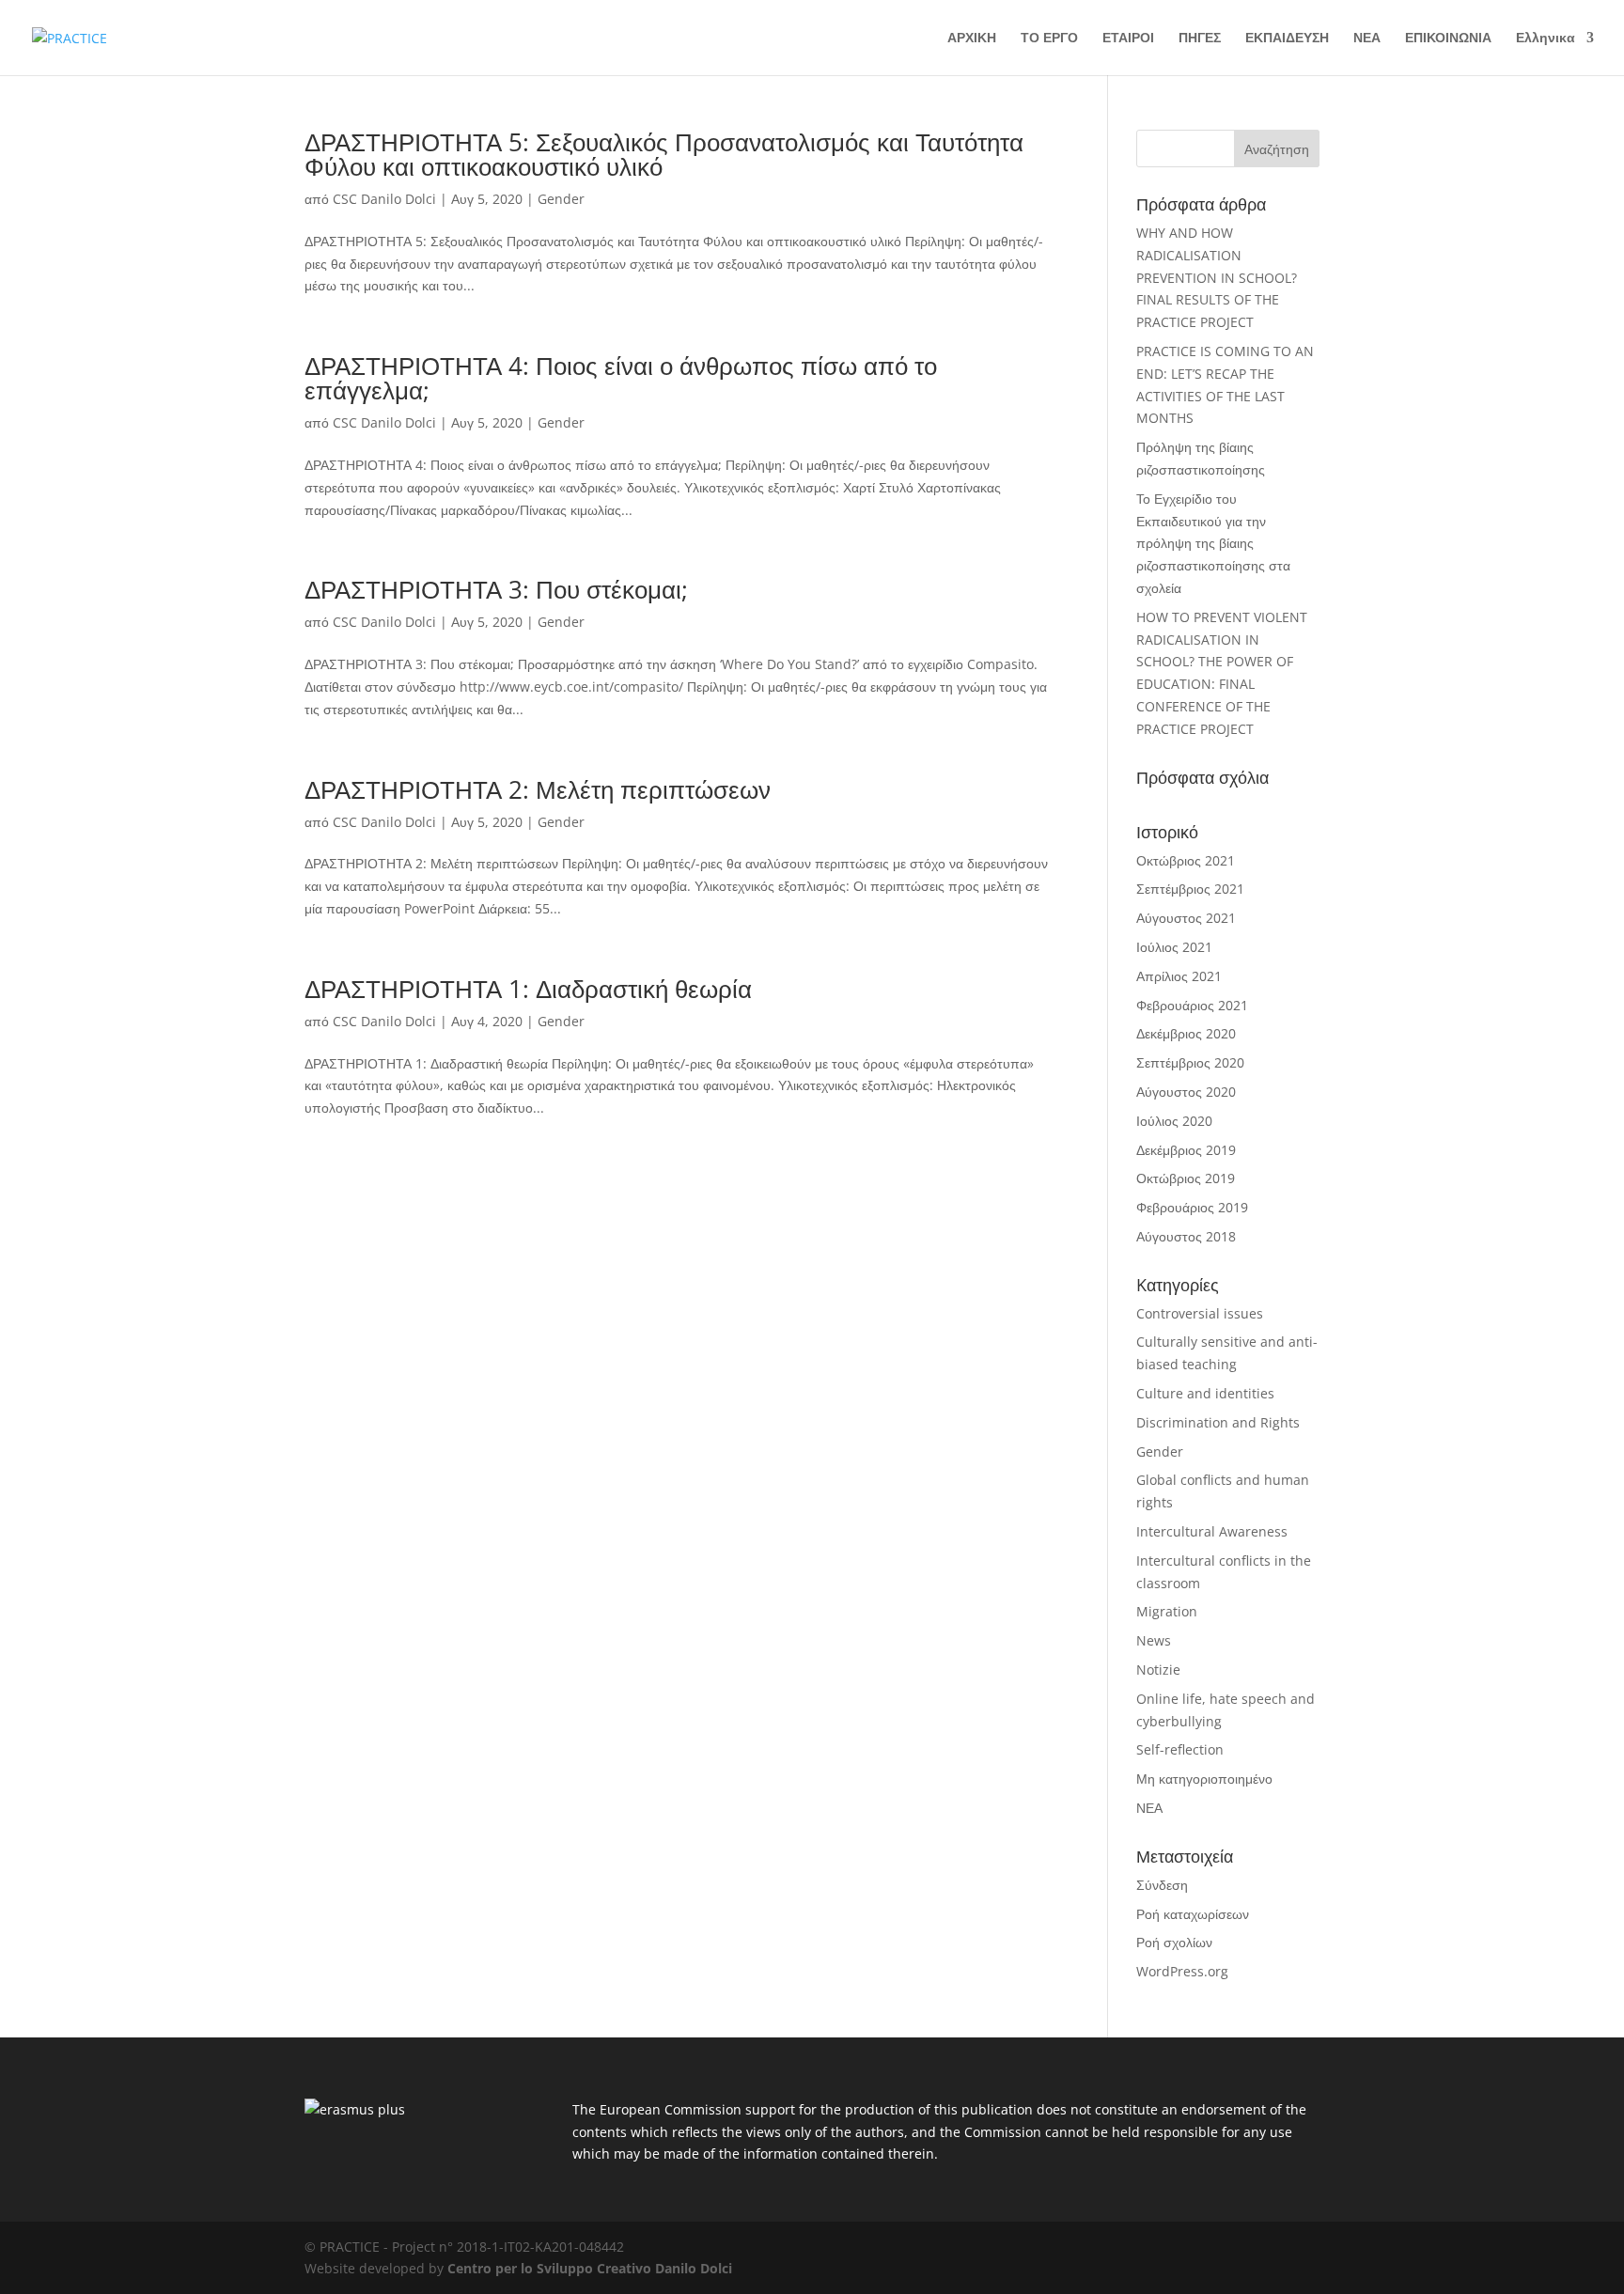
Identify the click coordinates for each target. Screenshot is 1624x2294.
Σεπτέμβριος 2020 (1190, 1062)
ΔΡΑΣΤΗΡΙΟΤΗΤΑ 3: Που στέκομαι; (496, 589)
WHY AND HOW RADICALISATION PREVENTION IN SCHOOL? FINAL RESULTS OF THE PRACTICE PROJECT (1217, 277)
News (1154, 1640)
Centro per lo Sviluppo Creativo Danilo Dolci (588, 2268)
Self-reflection (1180, 1749)
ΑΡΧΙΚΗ (972, 39)
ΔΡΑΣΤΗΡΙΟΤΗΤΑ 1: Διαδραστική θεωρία (528, 989)
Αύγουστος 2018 (1186, 1236)
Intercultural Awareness (1212, 1531)
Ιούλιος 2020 (1174, 1121)
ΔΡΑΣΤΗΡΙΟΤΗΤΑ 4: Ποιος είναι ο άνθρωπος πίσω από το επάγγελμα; (621, 378)
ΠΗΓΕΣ (1200, 39)
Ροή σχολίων (1174, 1942)
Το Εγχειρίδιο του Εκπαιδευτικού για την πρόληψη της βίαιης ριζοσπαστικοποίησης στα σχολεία (1213, 543)
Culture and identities (1205, 1393)
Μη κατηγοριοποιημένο (1204, 1779)
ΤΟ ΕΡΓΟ (1049, 39)
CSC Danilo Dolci (384, 199)
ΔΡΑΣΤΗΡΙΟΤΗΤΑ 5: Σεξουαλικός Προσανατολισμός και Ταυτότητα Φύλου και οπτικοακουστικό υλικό (664, 154)
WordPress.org (1182, 1971)
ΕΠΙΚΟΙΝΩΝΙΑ (1448, 39)
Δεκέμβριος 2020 (1186, 1033)
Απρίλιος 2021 (1179, 976)
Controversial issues (1200, 1313)
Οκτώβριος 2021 (1186, 860)
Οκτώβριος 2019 (1186, 1178)
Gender (561, 199)
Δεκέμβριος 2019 (1186, 1150)
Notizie (1158, 1670)
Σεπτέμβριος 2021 (1190, 889)
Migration (1167, 1611)
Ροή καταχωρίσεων (1193, 1914)
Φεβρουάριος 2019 (1192, 1207)
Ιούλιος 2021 (1174, 947)
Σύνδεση (1162, 1885)
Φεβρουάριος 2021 (1192, 1005)
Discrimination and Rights (1218, 1422)
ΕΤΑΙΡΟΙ (1128, 39)
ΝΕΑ (1367, 39)
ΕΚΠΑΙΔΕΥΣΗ (1287, 39)
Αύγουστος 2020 (1186, 1092)
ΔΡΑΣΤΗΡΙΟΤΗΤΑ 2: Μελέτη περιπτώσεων (538, 789)
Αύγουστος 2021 (1186, 918)
